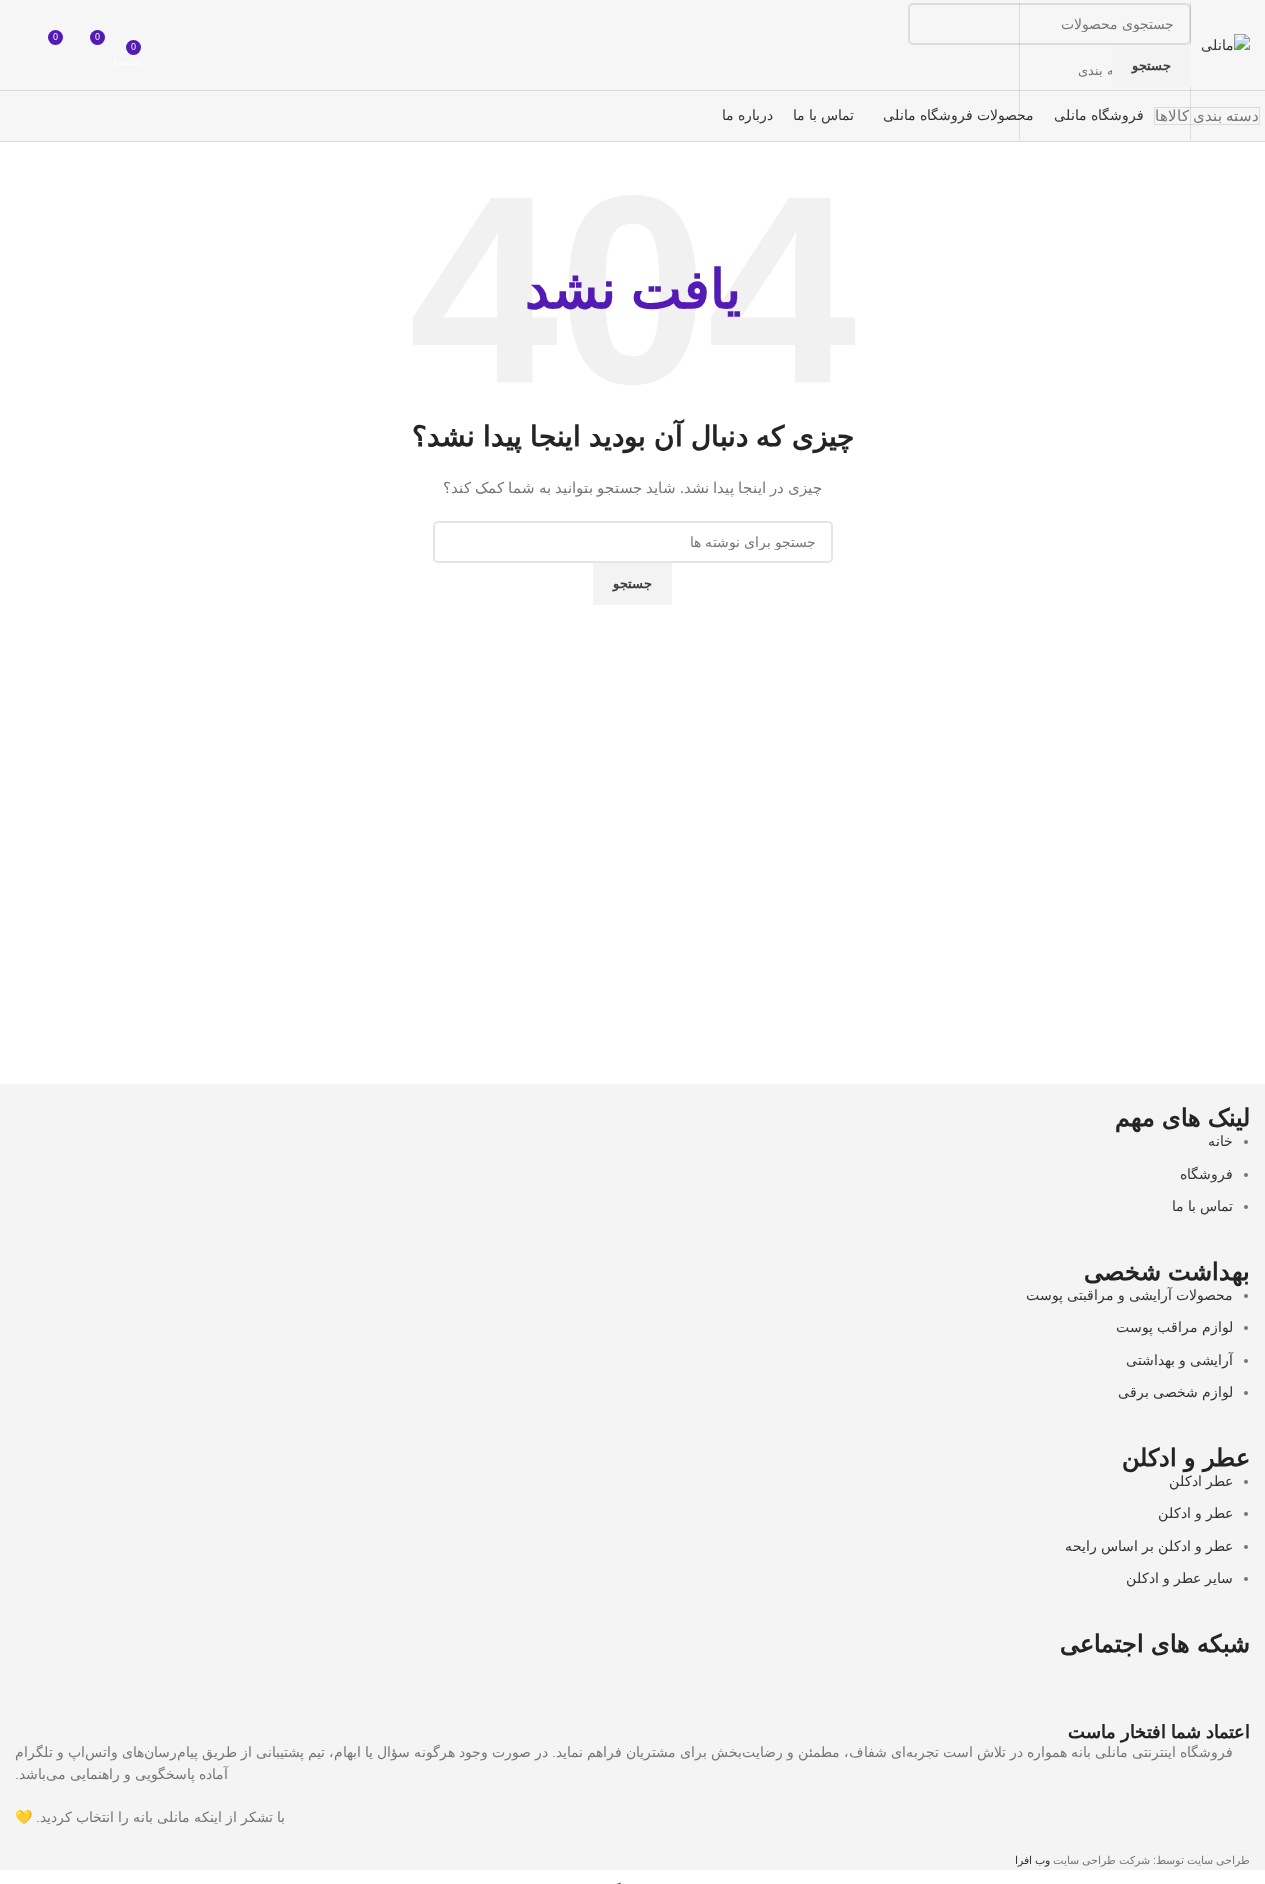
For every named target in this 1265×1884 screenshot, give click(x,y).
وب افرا (1032, 1860)
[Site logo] (1225, 44)
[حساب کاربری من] (23, 45)
